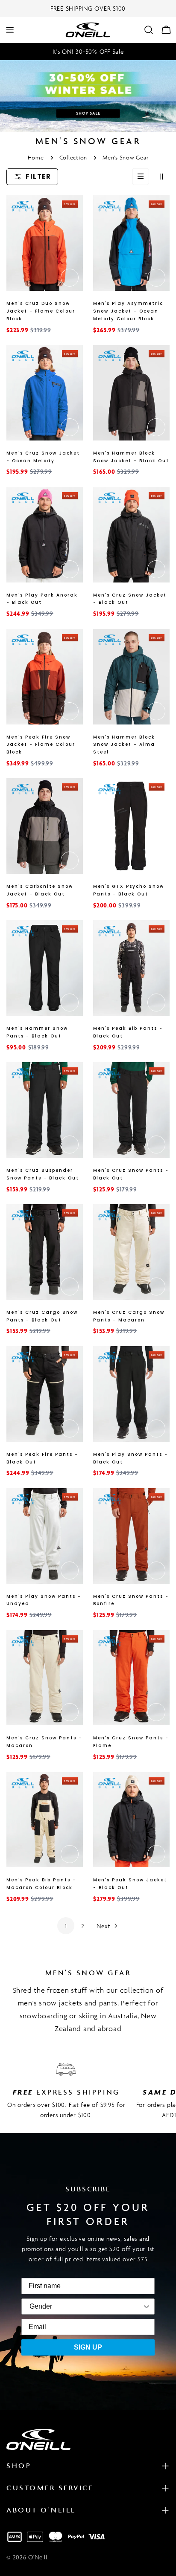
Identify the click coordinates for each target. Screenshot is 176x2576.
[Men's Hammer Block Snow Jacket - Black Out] (131, 393)
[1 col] (141, 177)
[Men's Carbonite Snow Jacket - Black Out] (45, 826)
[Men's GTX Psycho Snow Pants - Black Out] (131, 826)
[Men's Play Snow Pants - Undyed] (45, 1536)
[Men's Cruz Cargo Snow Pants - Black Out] (45, 1252)
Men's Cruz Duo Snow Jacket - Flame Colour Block (41, 311)
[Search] (149, 30)
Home (36, 158)
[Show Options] (102, 2307)
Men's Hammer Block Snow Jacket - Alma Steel (124, 745)
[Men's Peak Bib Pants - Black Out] (131, 968)
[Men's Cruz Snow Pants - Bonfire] (131, 1536)
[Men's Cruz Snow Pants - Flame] (131, 1678)
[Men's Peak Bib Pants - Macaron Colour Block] (45, 1820)
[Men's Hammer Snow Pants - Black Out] (45, 968)
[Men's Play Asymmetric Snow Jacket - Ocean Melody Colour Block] (131, 243)
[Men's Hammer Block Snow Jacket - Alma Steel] (131, 677)
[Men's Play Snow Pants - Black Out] (131, 1394)
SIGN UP (88, 2347)
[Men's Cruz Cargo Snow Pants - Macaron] (131, 1252)
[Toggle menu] (10, 30)
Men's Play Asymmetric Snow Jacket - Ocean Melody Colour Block (128, 311)
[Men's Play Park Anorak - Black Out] (45, 535)
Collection (73, 158)
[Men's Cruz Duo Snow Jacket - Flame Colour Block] (45, 243)
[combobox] (41, 2307)
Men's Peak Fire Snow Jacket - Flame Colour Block (41, 745)
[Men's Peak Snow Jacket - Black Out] (131, 1820)
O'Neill (38, 2557)
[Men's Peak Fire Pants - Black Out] (45, 1394)
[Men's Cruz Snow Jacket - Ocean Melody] (45, 393)
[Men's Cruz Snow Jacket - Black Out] (131, 535)
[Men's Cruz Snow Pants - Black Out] (131, 1110)
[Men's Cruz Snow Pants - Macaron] (45, 1678)
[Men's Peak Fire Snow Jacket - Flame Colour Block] (45, 677)
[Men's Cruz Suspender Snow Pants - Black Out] (45, 1110)
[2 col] (161, 177)
